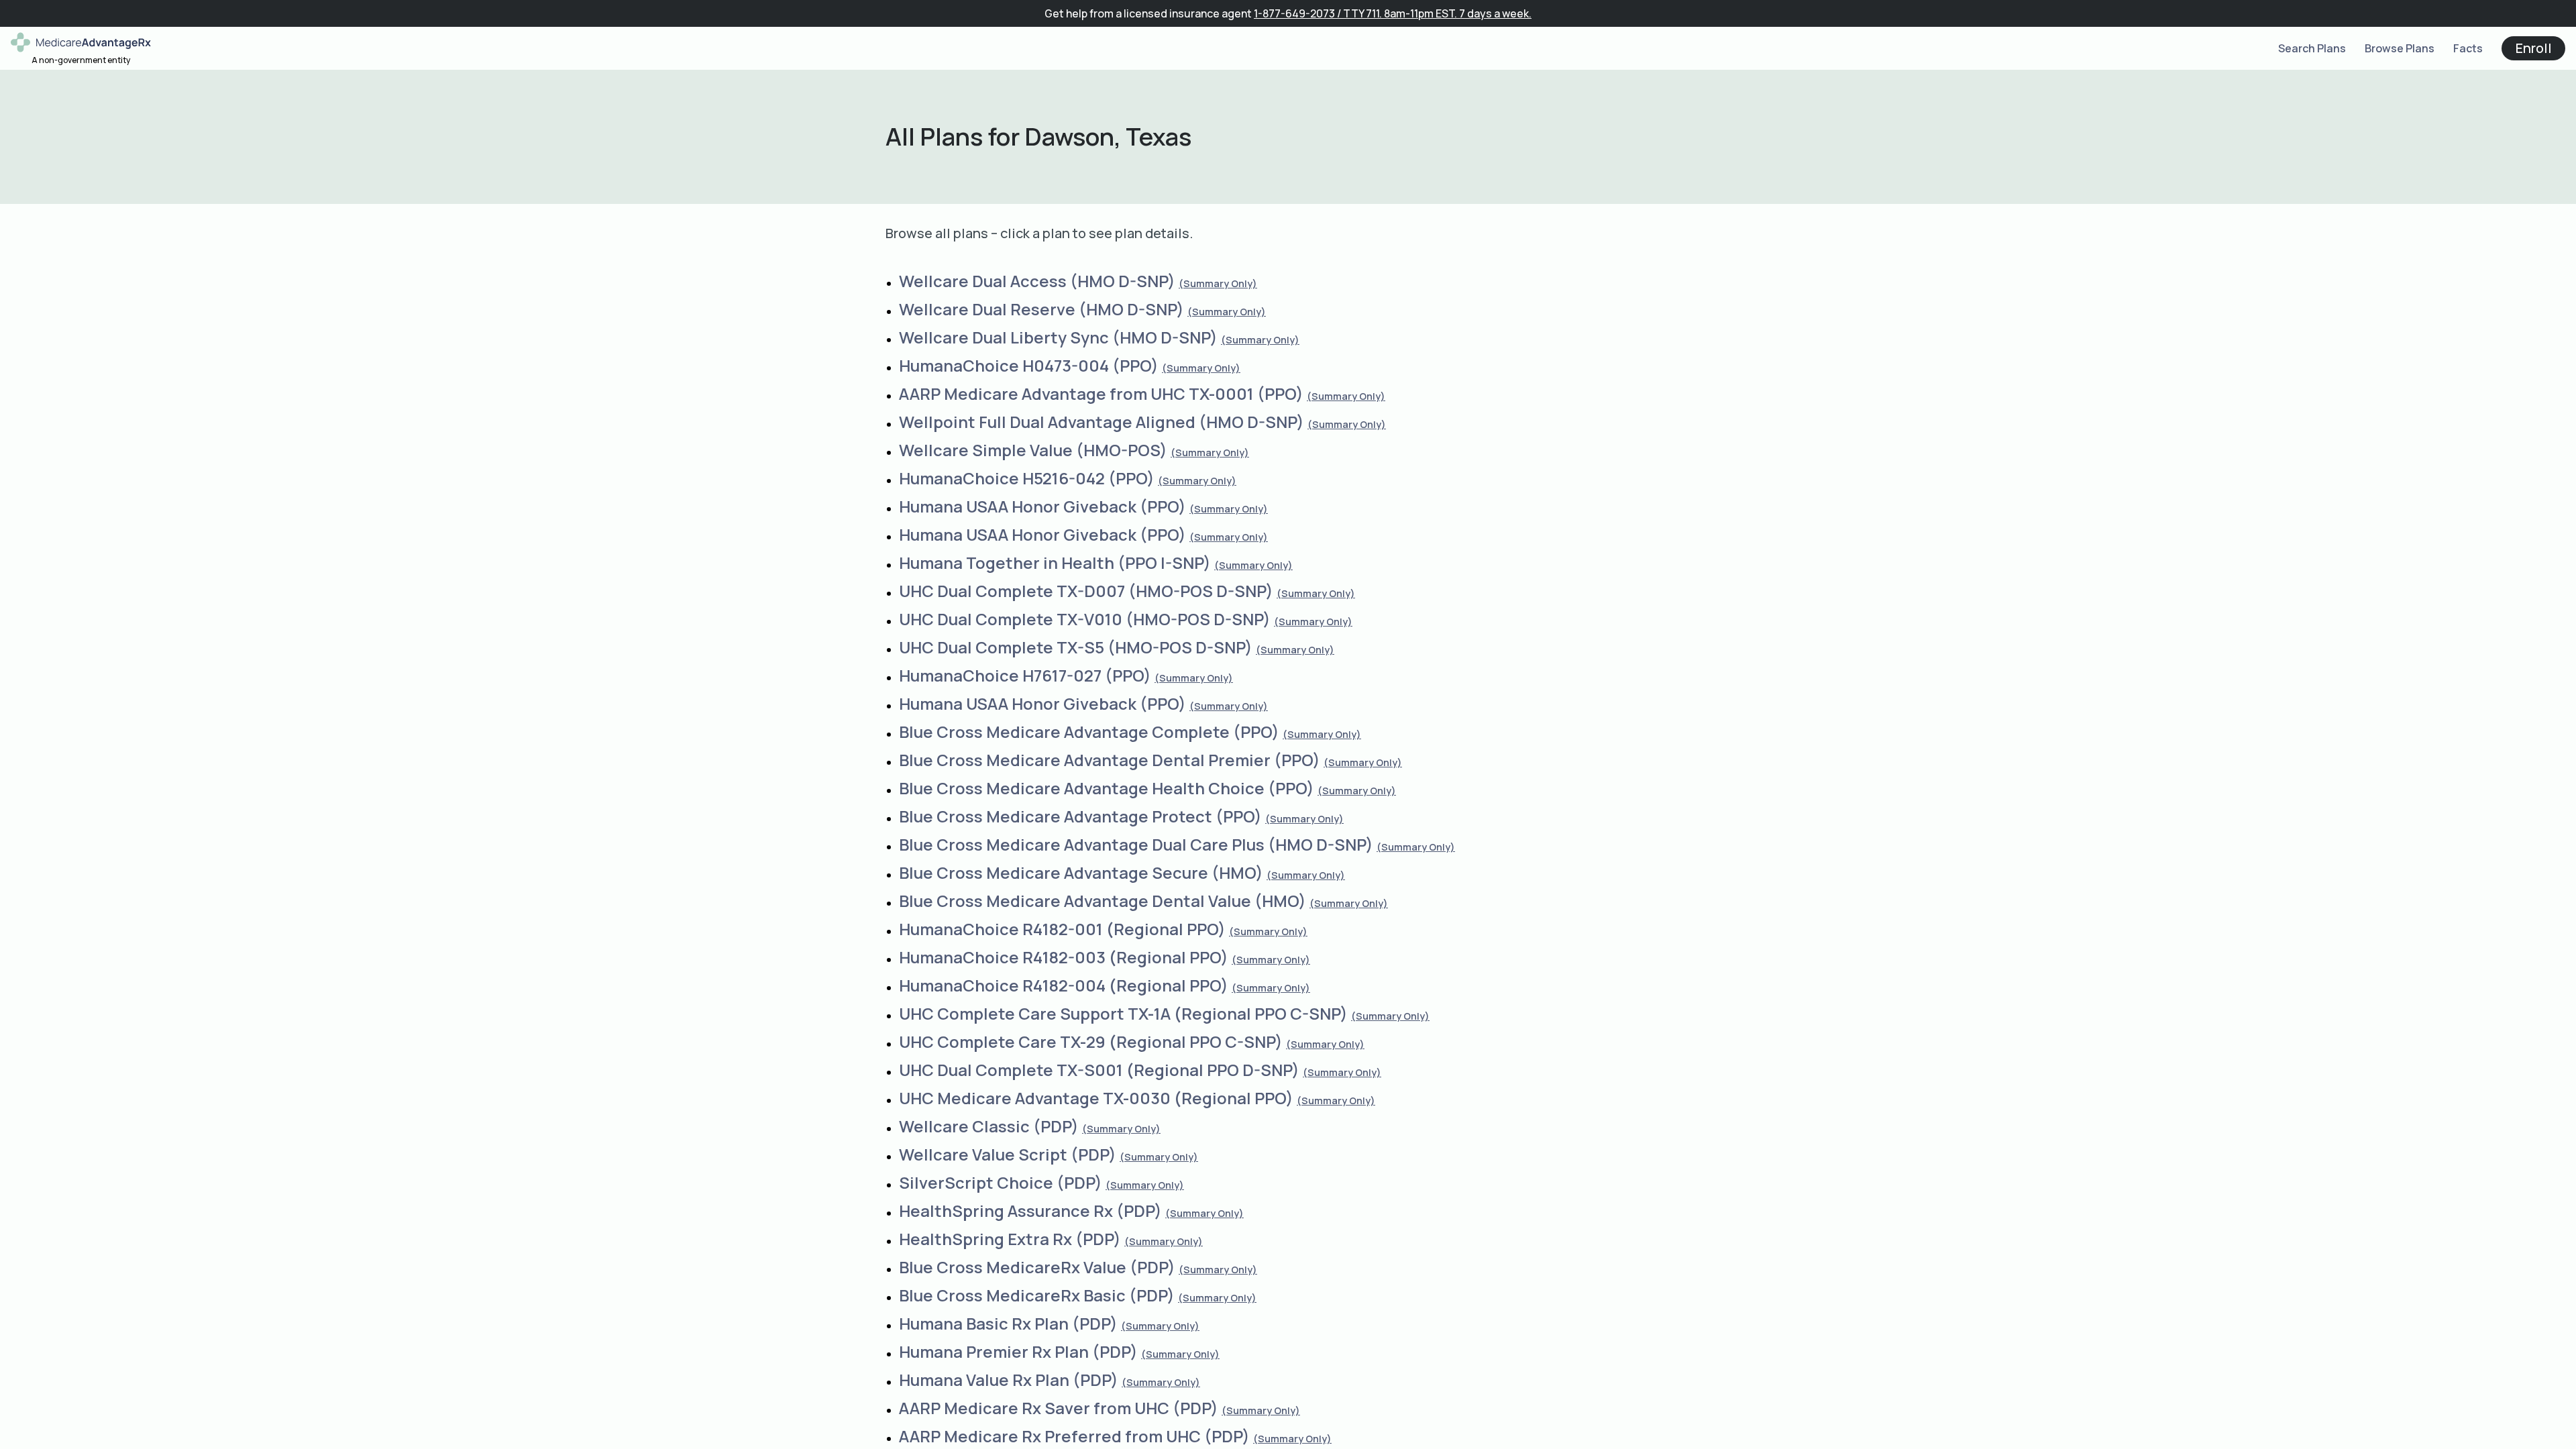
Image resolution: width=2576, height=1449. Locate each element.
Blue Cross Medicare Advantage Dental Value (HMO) (1103, 901)
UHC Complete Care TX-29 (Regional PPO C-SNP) (1091, 1041)
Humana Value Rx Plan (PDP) (1009, 1380)
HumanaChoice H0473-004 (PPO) (1029, 365)
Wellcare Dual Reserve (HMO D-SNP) (1041, 309)
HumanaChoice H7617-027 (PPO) (1025, 675)
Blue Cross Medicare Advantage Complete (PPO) (1089, 732)
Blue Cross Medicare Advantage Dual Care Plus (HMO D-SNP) (1136, 844)
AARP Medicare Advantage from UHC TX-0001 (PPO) (1101, 393)
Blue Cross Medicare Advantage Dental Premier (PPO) (1110, 760)
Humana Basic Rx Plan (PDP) (1008, 1323)
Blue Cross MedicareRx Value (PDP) (1037, 1267)
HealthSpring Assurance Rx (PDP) (1030, 1211)
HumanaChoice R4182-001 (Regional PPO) (1062, 929)
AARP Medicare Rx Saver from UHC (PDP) (1059, 1408)
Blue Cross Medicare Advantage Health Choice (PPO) (1107, 788)
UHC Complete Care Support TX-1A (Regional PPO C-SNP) (1123, 1013)
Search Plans (2312, 48)
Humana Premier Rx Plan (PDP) (1018, 1351)
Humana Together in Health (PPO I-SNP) (1055, 562)
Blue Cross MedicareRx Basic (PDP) (1037, 1295)
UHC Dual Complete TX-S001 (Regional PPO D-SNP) (1099, 1070)
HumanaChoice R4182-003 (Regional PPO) (1064, 957)
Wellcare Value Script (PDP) (1008, 1154)
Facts (2468, 48)
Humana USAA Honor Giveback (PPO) (1042, 506)
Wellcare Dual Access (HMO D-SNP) (1037, 281)
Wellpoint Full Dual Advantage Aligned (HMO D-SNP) (1102, 422)
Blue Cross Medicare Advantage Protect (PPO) (1080, 816)
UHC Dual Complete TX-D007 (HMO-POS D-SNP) (1086, 591)
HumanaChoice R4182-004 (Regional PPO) (1064, 985)
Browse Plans (2400, 48)
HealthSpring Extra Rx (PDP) (1010, 1239)
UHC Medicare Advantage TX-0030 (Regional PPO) (1096, 1098)
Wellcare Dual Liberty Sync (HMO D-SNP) (1058, 337)
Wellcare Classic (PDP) (989, 1126)
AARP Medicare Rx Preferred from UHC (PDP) (1074, 1436)
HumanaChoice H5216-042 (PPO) (1027, 478)
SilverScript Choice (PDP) (1001, 1182)
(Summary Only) (1218, 283)
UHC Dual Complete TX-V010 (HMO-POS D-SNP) (1085, 619)
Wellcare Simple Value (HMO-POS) (1033, 450)
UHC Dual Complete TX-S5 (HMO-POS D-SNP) (1076, 647)
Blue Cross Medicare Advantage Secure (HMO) (1081, 872)
